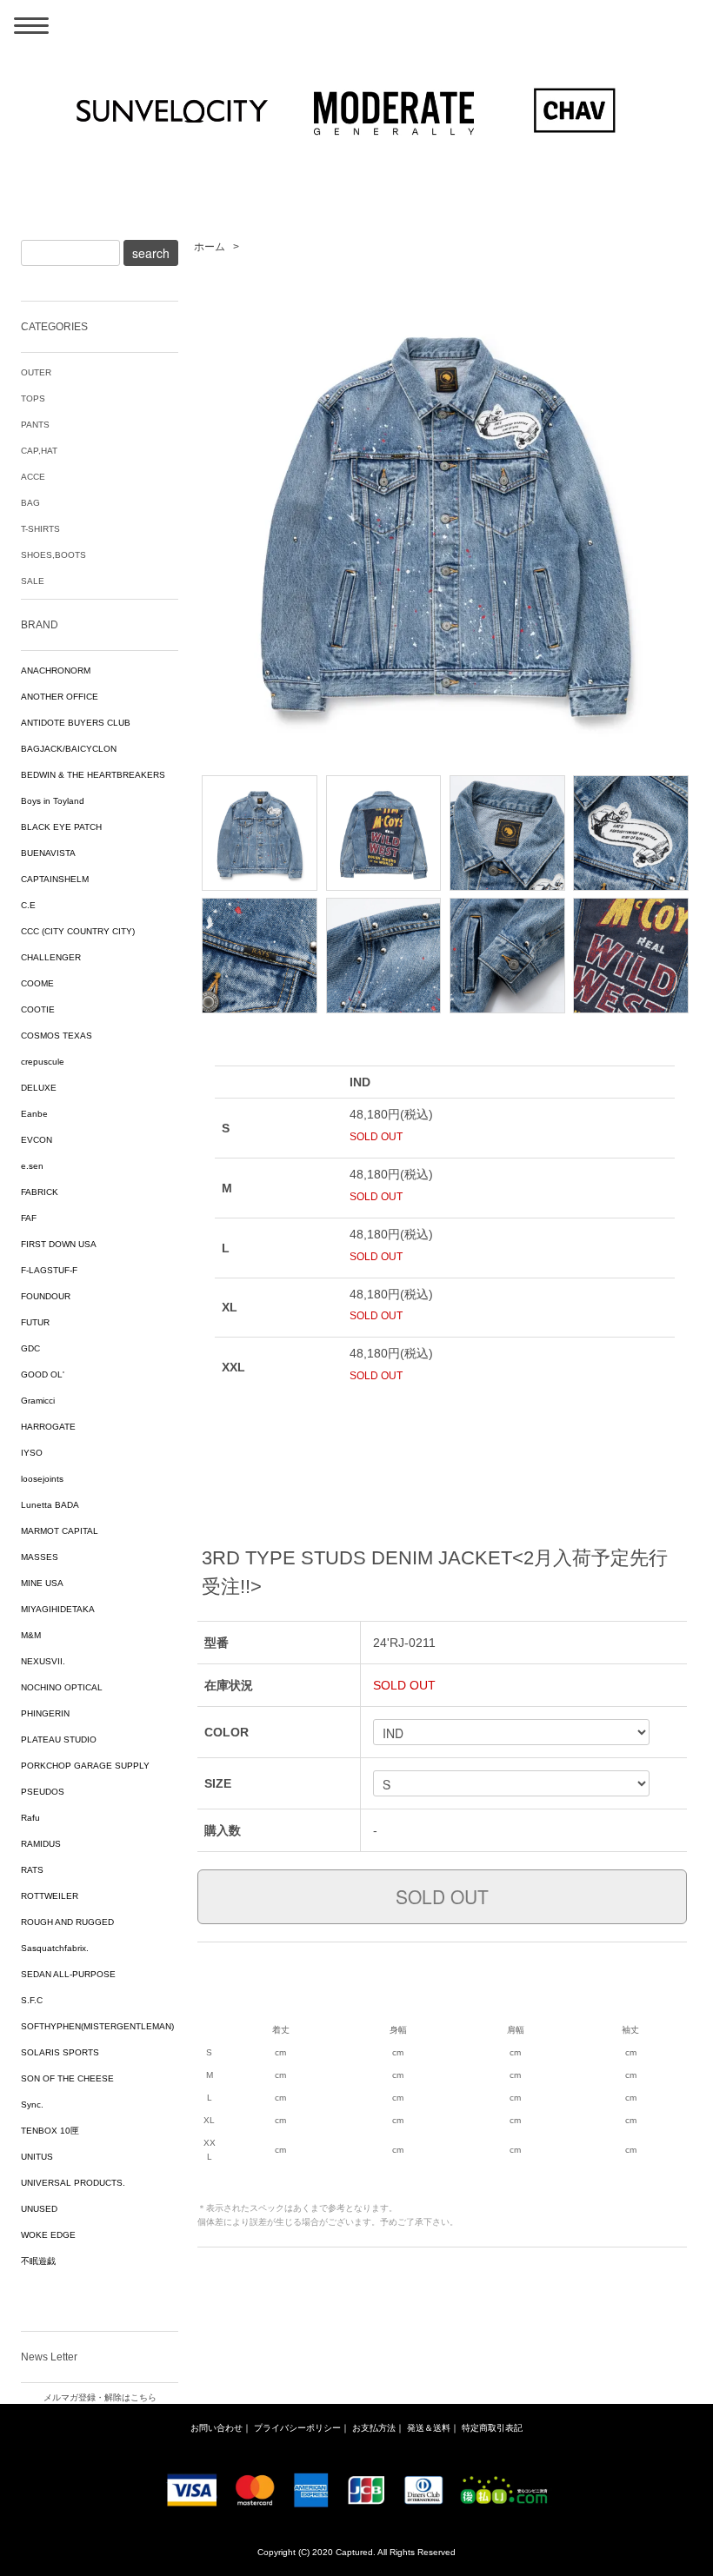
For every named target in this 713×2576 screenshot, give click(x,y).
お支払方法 (374, 2428)
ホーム (210, 247)
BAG (30, 503)
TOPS (33, 398)
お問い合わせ (217, 2428)
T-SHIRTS (40, 529)
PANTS (35, 425)
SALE (33, 581)
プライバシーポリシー (297, 2428)
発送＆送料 (429, 2428)
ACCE (33, 477)
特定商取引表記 (492, 2428)
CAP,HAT (39, 451)
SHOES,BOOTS (53, 555)
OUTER (36, 372)
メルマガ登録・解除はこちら (100, 2397)
